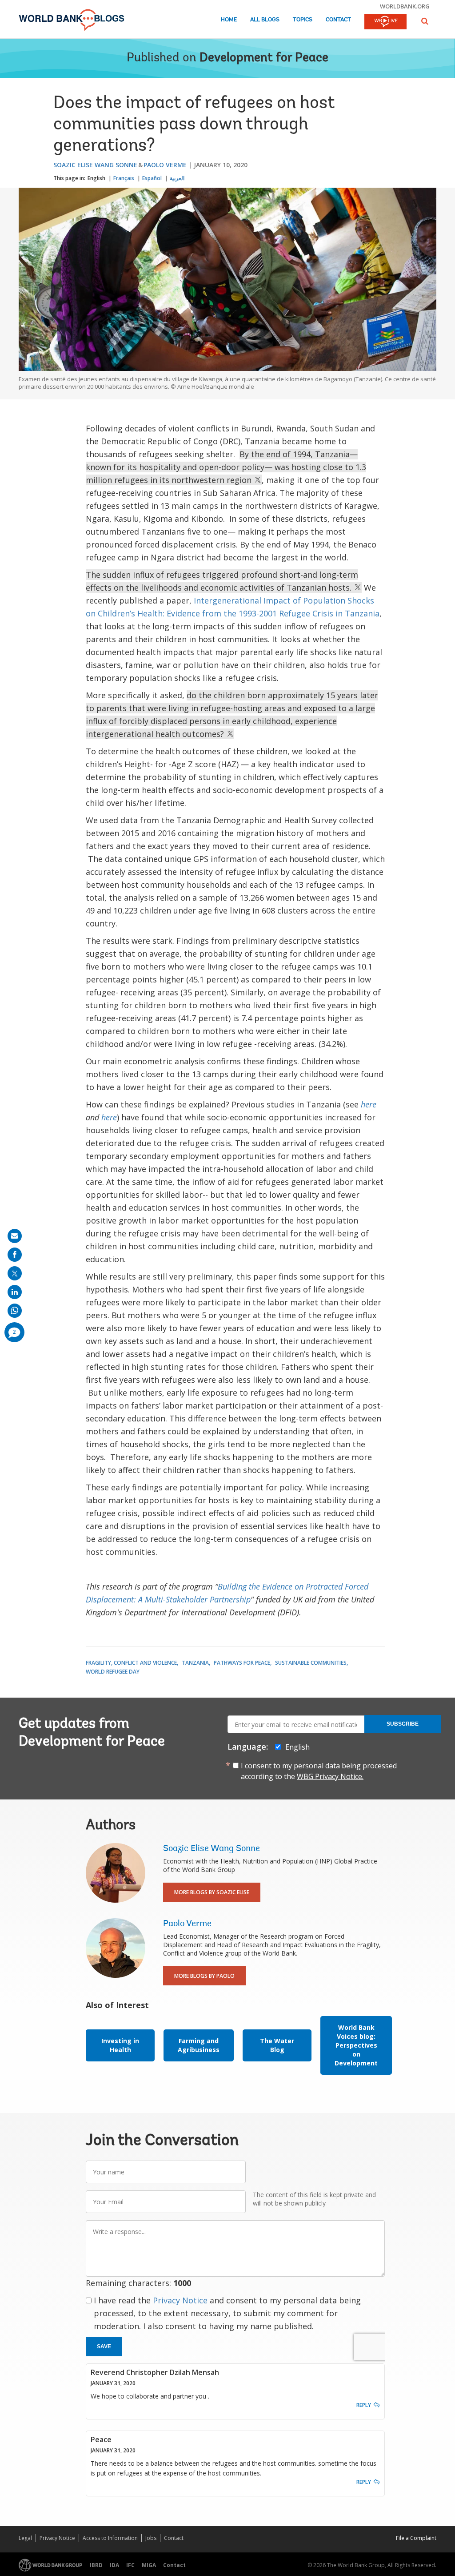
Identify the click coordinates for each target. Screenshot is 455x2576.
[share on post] (15, 1273)
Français (124, 178)
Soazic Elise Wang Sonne (95, 165)
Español (152, 178)
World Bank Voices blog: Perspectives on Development (356, 2045)
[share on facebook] (15, 1255)
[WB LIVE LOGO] (385, 22)
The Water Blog (277, 2045)
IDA (114, 2565)
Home (229, 20)
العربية (177, 178)
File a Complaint (416, 2538)
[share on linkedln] (15, 1292)
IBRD (96, 2565)
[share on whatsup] (15, 1311)
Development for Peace (264, 58)
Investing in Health (120, 2045)
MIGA (149, 2565)
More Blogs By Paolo (204, 1976)
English (96, 178)
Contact (338, 20)
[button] (425, 21)
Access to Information (110, 2538)
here (369, 1104)
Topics (303, 20)
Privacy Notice (180, 2300)
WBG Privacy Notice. (330, 1776)
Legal (25, 2538)
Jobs (151, 2538)
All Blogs (265, 20)
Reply (364, 2405)
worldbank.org (405, 6)
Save (104, 2347)
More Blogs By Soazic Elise (212, 1892)
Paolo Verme (165, 165)
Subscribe (403, 1724)
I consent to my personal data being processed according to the (319, 1771)
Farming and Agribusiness (199, 2045)
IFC (130, 2565)
